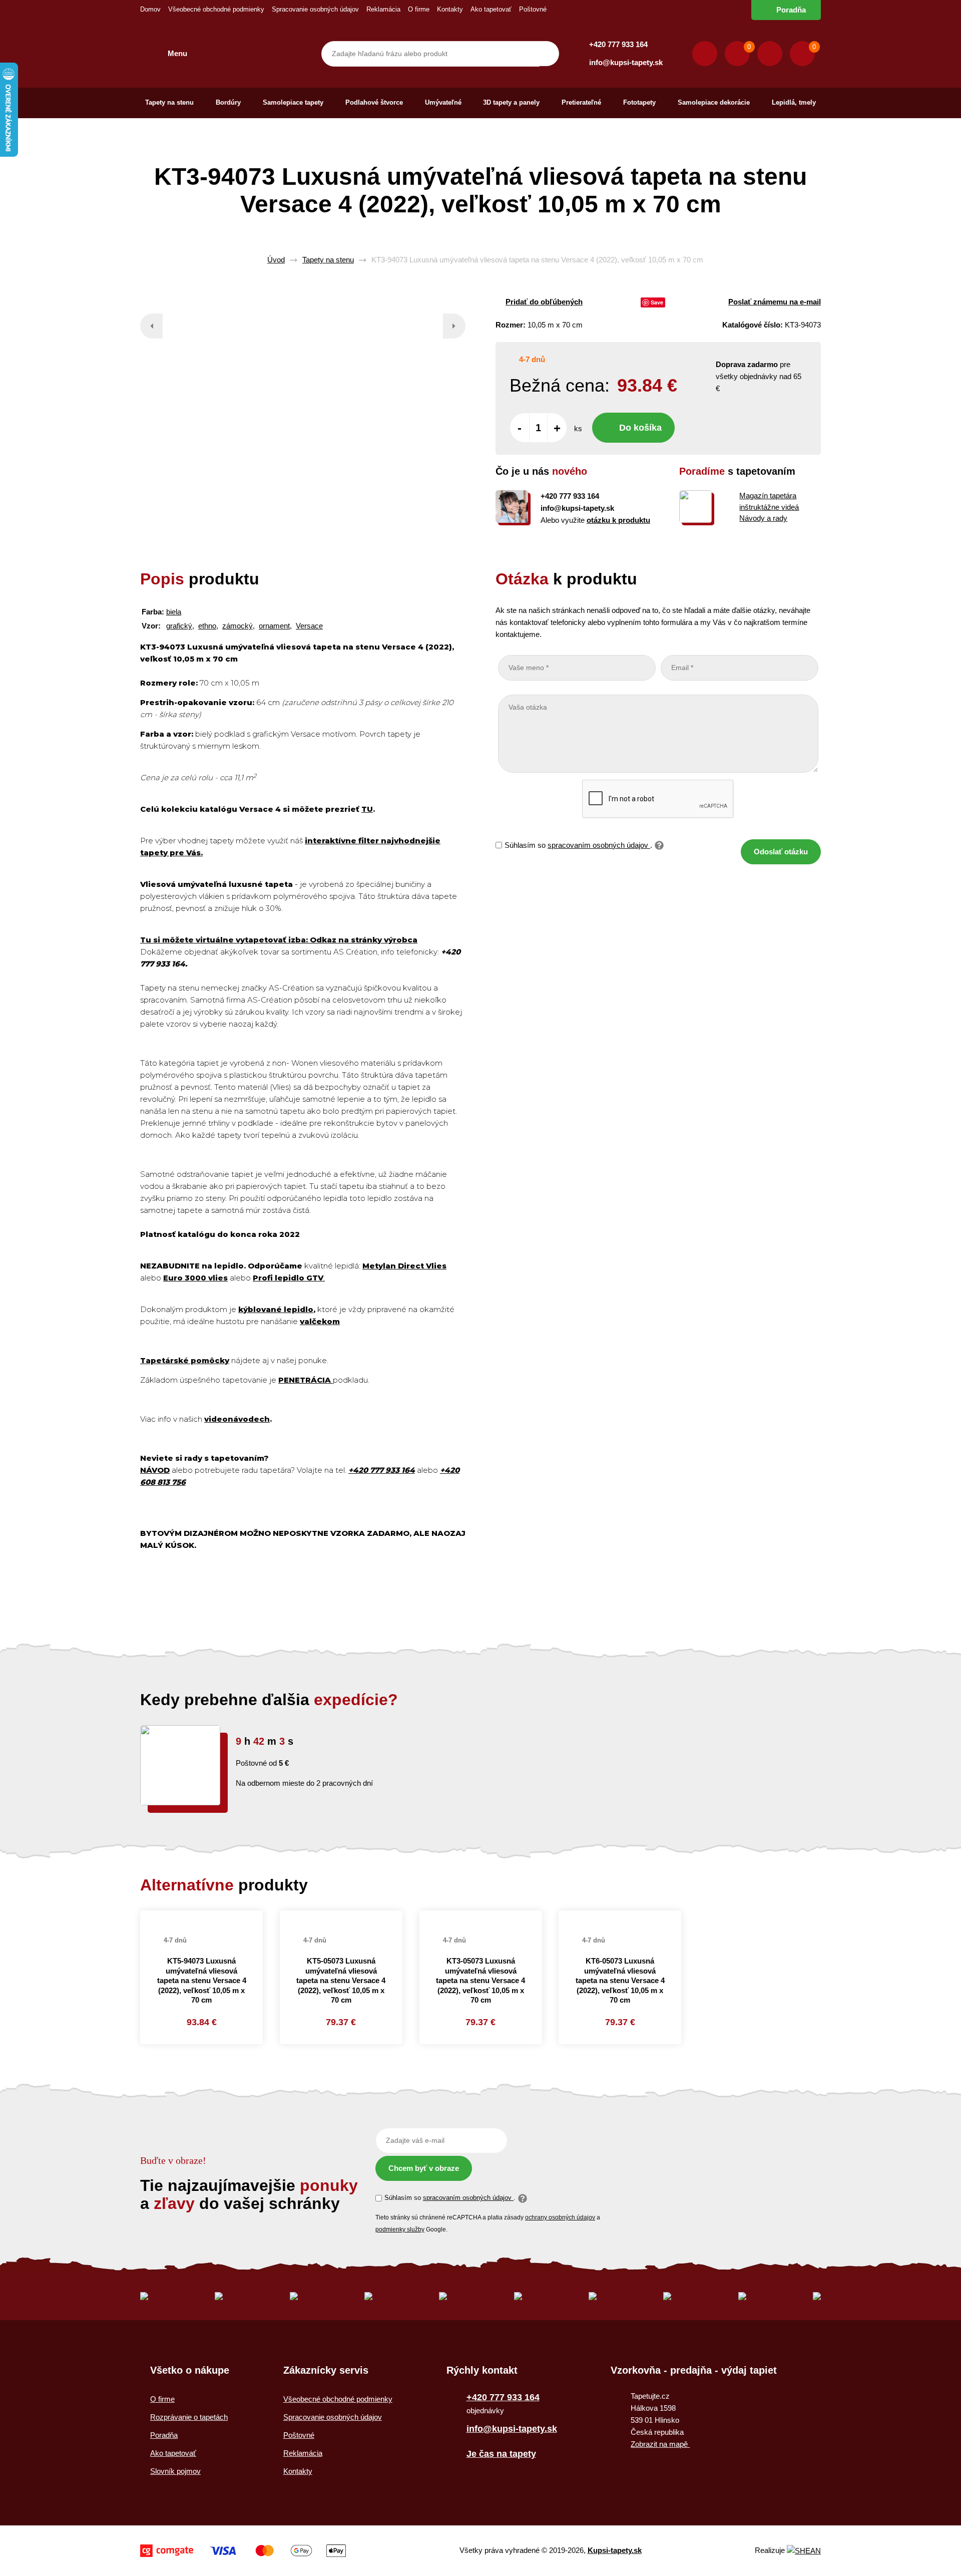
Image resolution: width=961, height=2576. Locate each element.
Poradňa (791, 10)
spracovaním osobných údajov (599, 845)
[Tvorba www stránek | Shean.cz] (804, 2551)
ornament (274, 626)
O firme (419, 9)
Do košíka (640, 428)
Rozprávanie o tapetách (189, 2417)
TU (367, 809)
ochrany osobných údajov (560, 2217)
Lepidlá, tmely (794, 102)
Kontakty (450, 9)
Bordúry (228, 102)
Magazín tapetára (768, 496)
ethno (207, 626)
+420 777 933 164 (618, 44)
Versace (309, 626)
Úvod (276, 260)
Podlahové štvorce (374, 102)
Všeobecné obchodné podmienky (216, 9)
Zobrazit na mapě (660, 2444)
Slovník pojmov (175, 2471)
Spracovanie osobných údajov (315, 9)
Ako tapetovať (491, 9)
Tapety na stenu (169, 102)
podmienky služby (400, 2229)
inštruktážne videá (769, 507)
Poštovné (533, 9)
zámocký (237, 626)
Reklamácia (383, 9)
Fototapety (639, 102)
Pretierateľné (581, 102)
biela (174, 612)
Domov (150, 9)
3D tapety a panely (511, 102)
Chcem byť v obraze (424, 2168)
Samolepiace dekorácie (714, 102)
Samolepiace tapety (293, 102)
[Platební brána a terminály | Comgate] (243, 2551)
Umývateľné (443, 102)
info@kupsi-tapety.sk (626, 62)
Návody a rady (763, 518)
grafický (179, 626)
